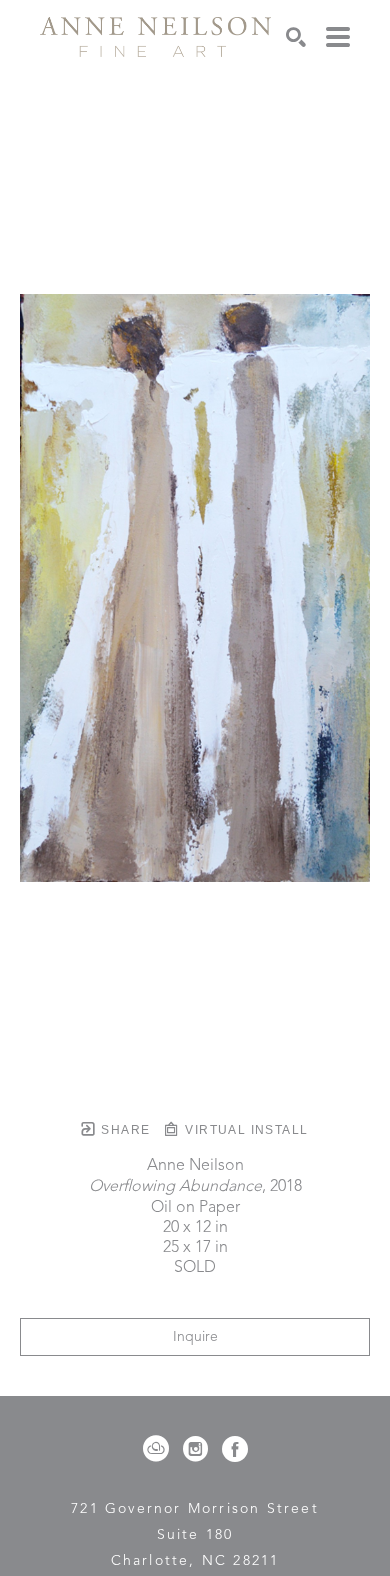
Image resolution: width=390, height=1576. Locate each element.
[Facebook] (235, 1449)
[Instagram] (199, 1449)
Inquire (195, 1337)
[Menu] (338, 37)
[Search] (296, 37)
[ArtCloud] (159, 1449)
